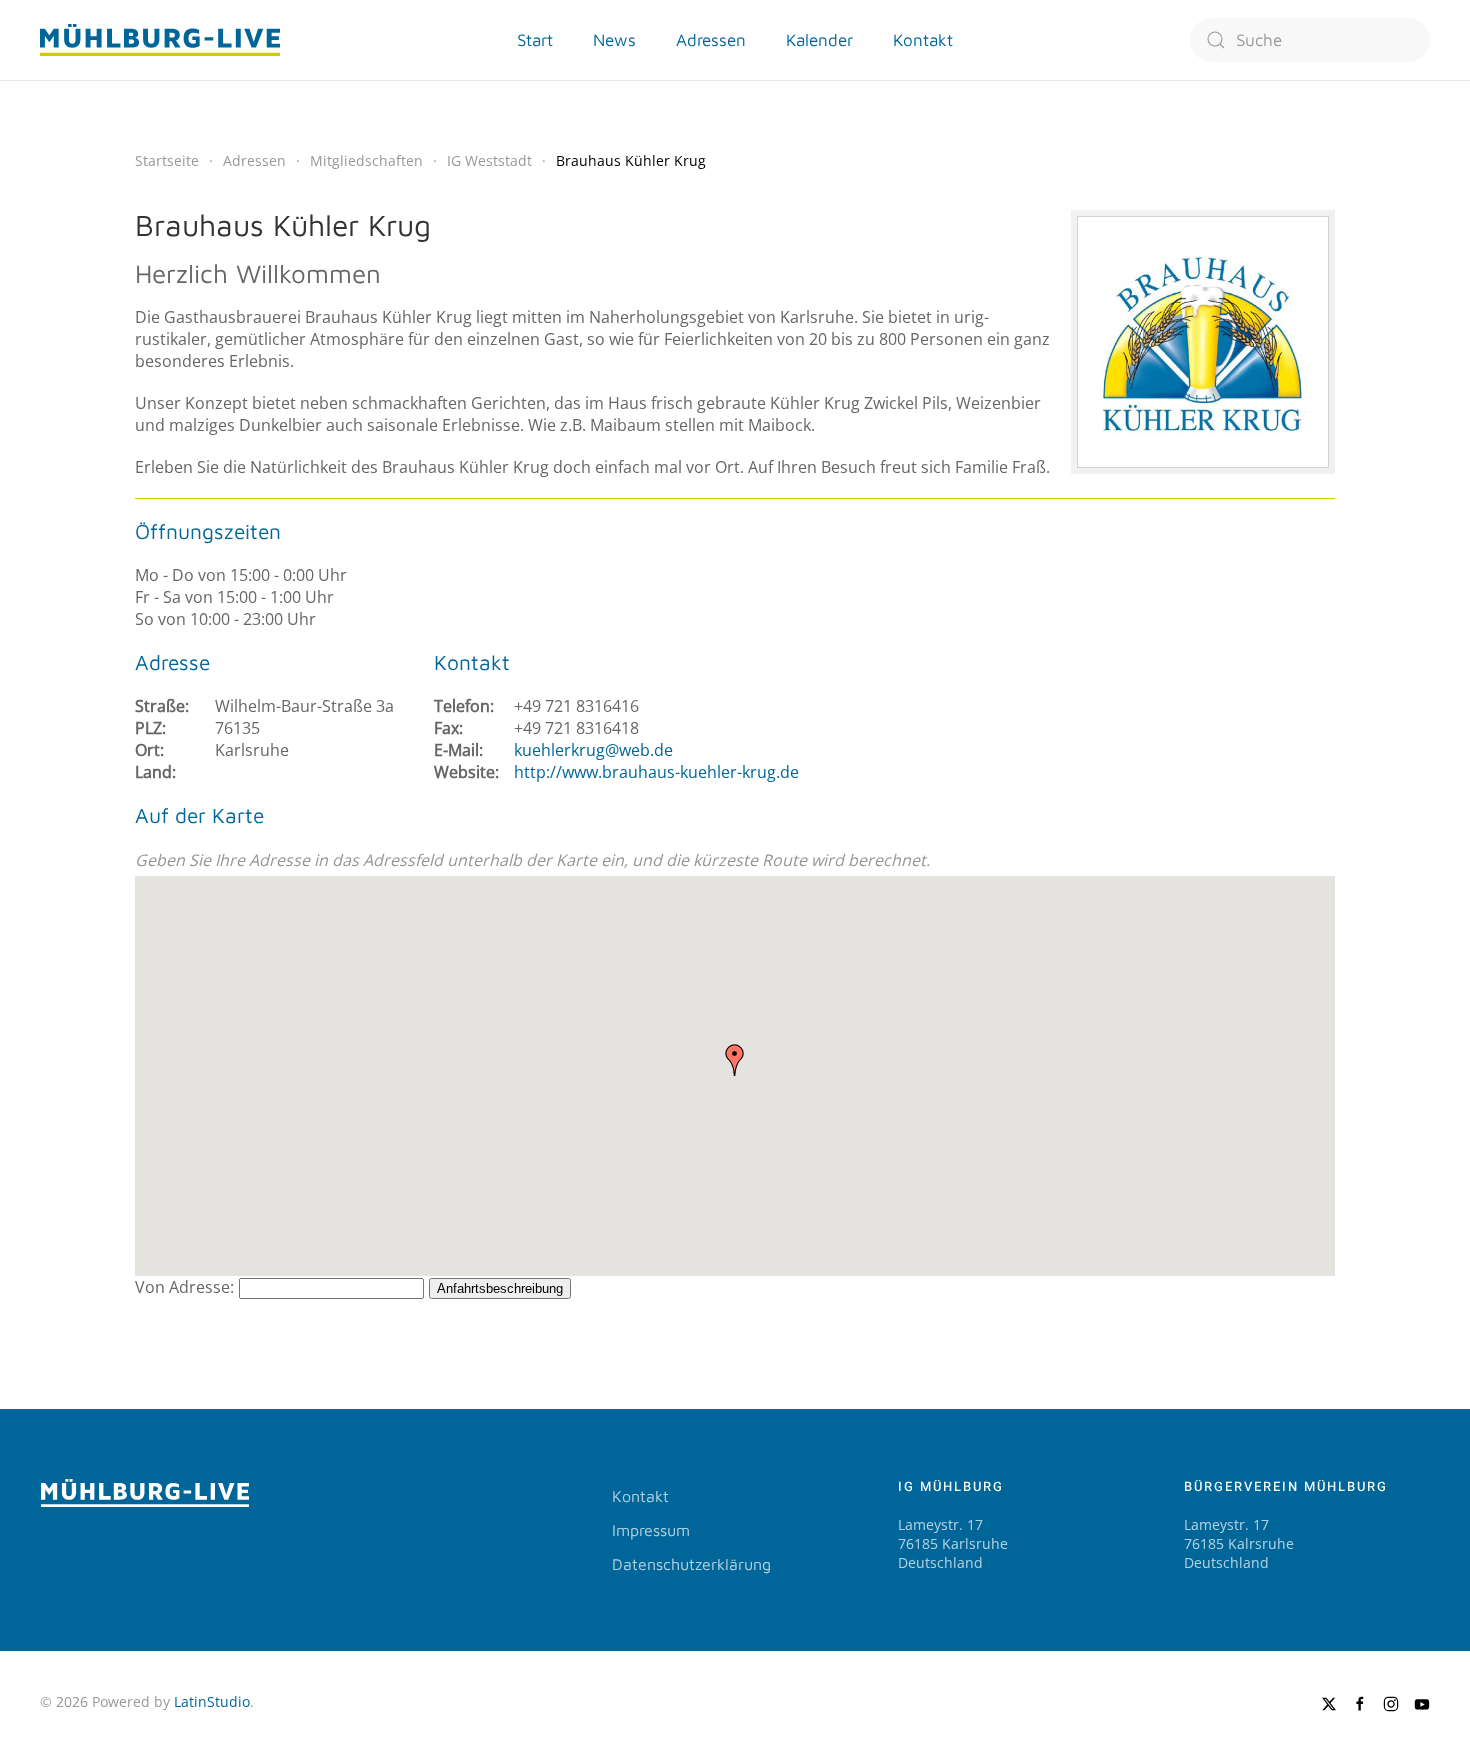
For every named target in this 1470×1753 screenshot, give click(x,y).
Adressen (711, 40)
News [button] (614, 40)
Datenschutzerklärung (691, 1564)
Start (535, 40)
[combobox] (1310, 40)
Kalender (819, 40)
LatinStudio (212, 1701)
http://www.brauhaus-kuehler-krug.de (656, 772)
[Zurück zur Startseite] (160, 40)
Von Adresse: (184, 1287)
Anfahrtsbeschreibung (500, 1288)
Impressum (651, 1530)
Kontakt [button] (923, 40)
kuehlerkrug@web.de (593, 750)
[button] (735, 1060)
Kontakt (640, 1496)
